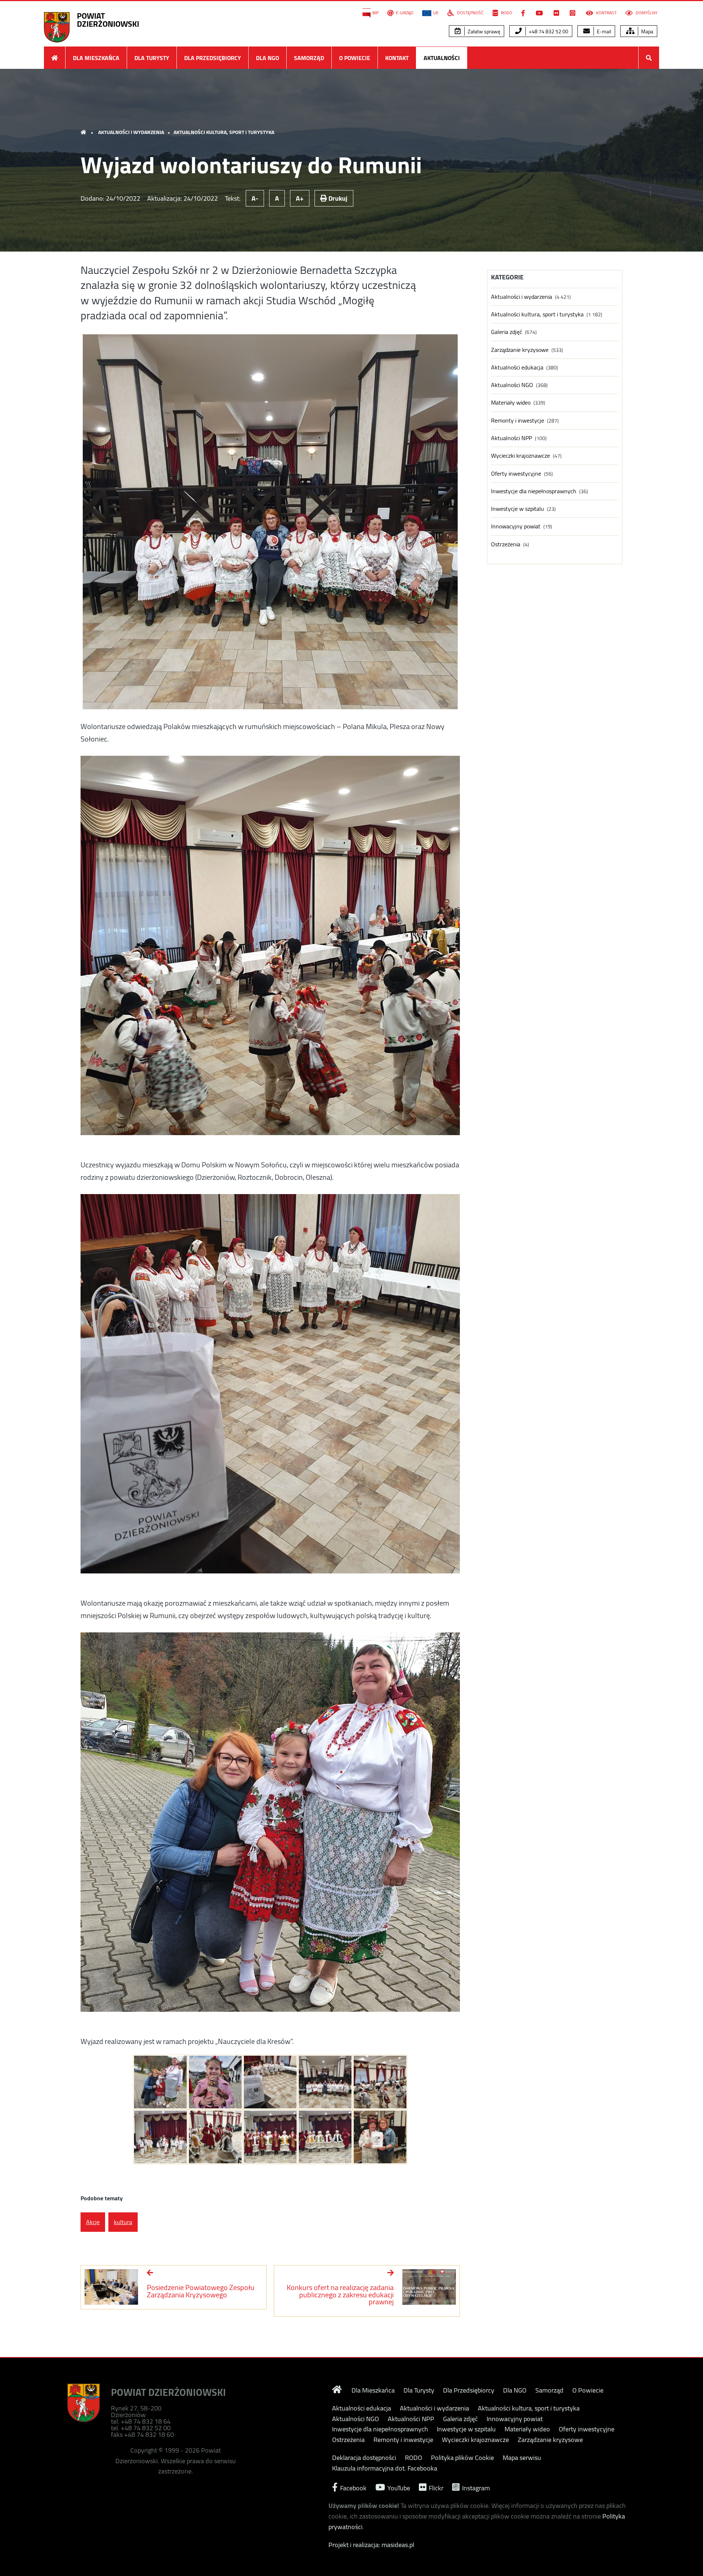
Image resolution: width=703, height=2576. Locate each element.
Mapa (647, 31)
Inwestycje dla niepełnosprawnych (534, 491)
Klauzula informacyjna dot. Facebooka (385, 2468)
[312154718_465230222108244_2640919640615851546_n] (270, 2137)
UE (436, 13)
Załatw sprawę (483, 31)
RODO (506, 13)
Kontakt (397, 58)
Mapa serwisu (522, 2458)
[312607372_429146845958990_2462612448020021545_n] (160, 2137)
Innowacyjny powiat (516, 526)
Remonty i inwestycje (518, 421)
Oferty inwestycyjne (516, 474)
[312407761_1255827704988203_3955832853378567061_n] (380, 2082)
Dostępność (470, 13)
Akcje (93, 2222)
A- (255, 198)
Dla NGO (267, 58)
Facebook (353, 2487)
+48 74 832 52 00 (548, 31)
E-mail (603, 31)
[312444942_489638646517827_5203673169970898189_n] (160, 2082)
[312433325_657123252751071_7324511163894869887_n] (215, 2137)
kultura (123, 2222)
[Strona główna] (55, 58)
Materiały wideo (511, 403)
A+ (300, 198)
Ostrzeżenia (506, 544)
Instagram (475, 2487)
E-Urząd (405, 13)
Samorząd (309, 58)
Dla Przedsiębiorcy (213, 58)
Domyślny (646, 13)
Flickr (435, 2487)
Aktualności (442, 58)
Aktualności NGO (512, 385)
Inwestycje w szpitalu (518, 509)
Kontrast (606, 13)
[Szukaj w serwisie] (649, 58)
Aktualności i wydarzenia (131, 132)
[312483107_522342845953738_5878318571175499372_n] (380, 2137)
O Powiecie (355, 58)
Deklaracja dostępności (364, 2458)
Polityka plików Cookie (462, 2458)
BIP (375, 13)
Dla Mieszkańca (96, 58)
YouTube (398, 2487)
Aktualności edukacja (517, 367)
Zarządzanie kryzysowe (520, 350)
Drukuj (337, 198)
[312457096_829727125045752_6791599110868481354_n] (215, 2082)
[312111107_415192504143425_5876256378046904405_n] (325, 2137)
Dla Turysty (152, 58)
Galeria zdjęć (507, 332)
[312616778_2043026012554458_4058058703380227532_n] (325, 2082)
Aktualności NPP (512, 438)
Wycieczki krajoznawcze (520, 456)
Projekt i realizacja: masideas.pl (371, 2545)
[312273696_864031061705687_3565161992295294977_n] (270, 2082)
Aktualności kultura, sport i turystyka (224, 132)
